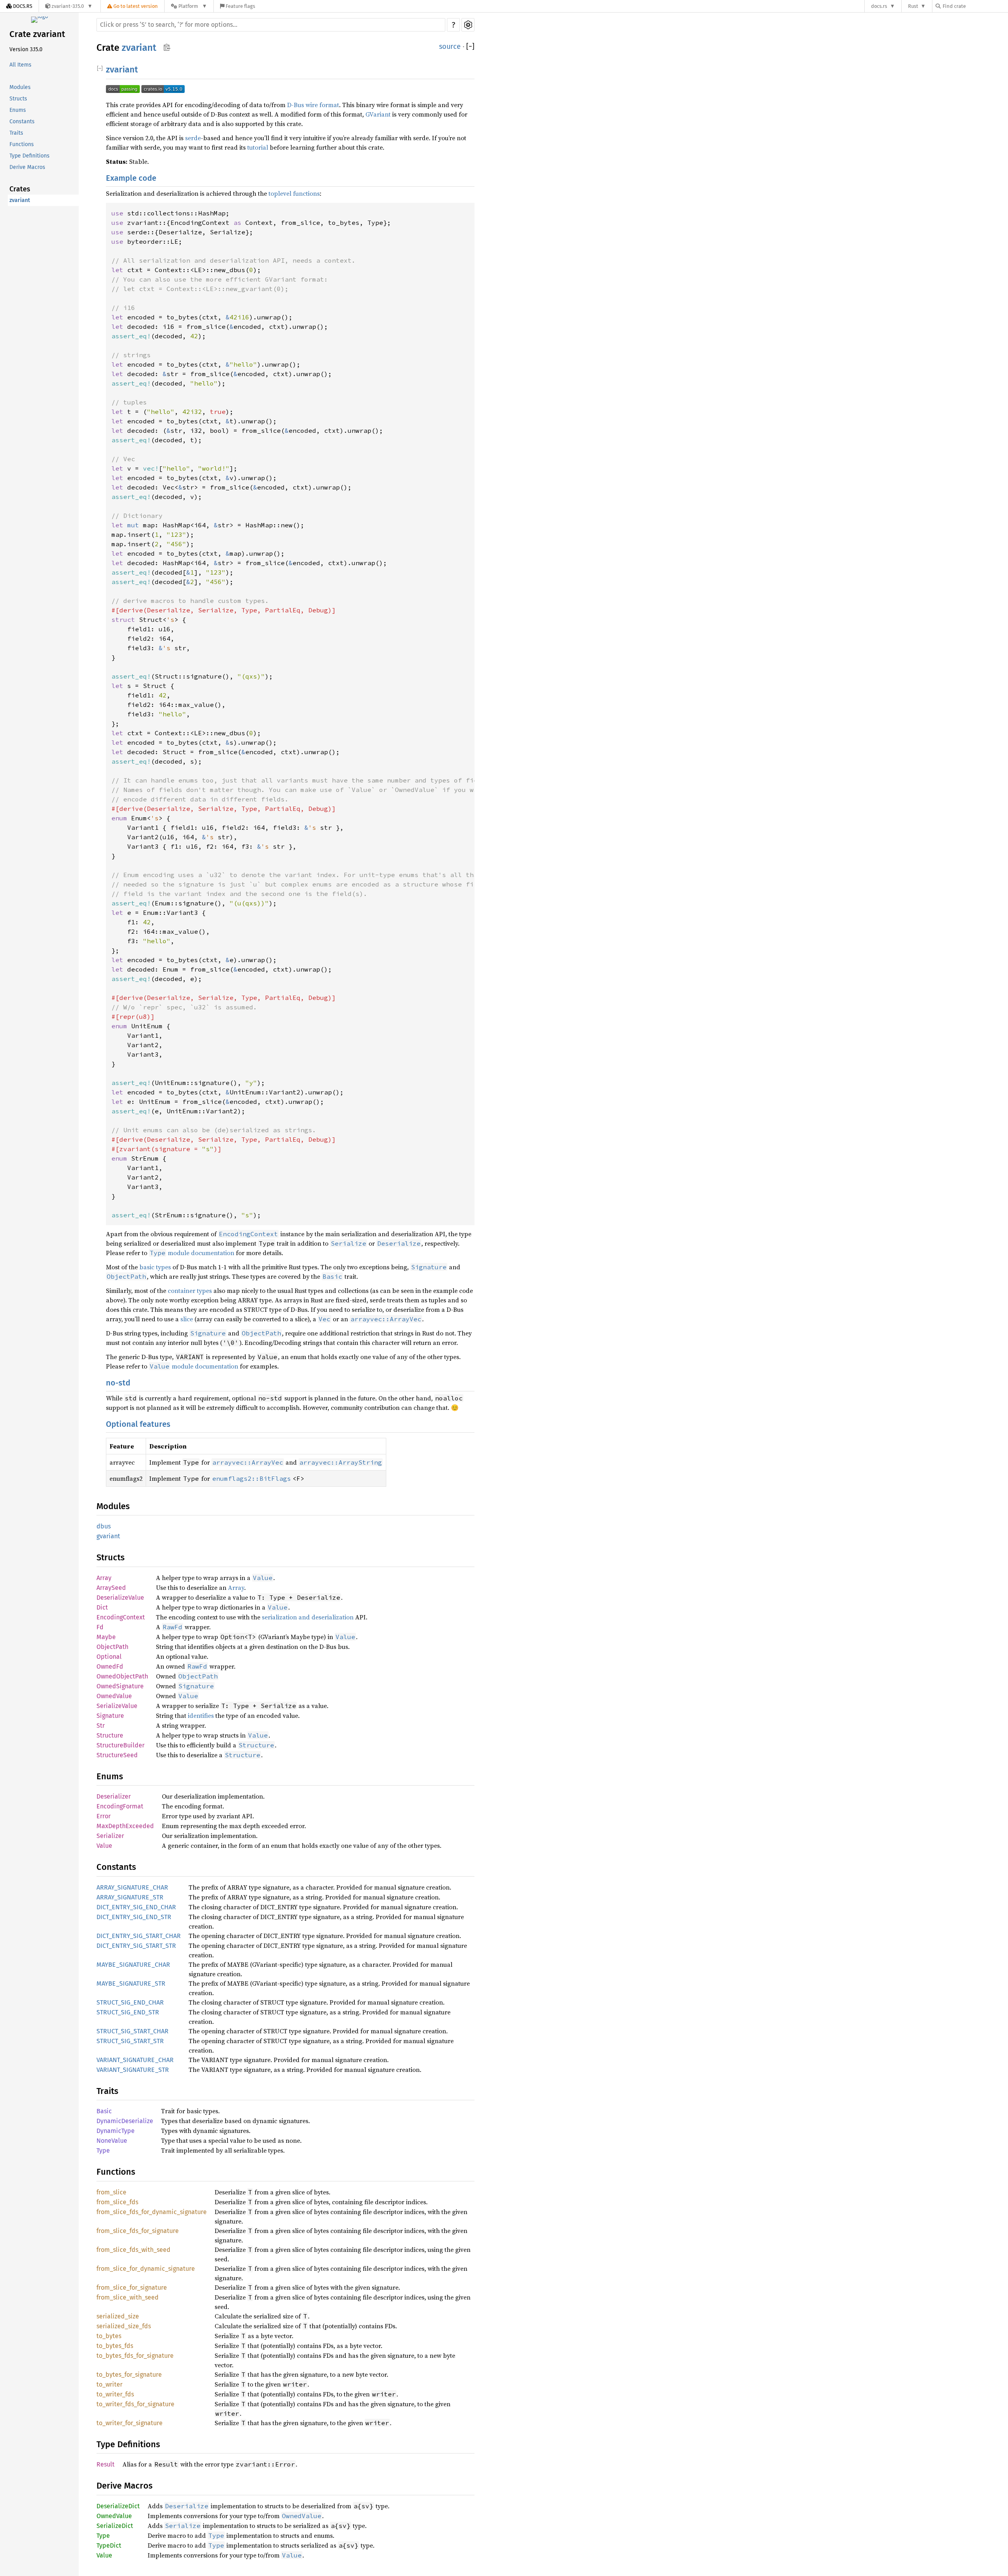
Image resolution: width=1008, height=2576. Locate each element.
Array (104, 1578)
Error (104, 1816)
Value (104, 1846)
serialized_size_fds (124, 2326)
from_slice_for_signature (132, 2288)
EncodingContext (121, 1617)
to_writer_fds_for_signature (135, 2404)
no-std (118, 1383)
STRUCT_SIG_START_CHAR (132, 2031)
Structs (18, 99)
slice (187, 1319)
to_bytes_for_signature (129, 2375)
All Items (20, 65)
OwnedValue (114, 1696)
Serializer (110, 1836)
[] (470, 47)
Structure (110, 1735)
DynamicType (116, 2131)
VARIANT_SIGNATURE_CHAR (135, 2060)
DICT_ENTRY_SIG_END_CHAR (136, 1907)
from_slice (111, 2192)
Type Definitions (30, 156)
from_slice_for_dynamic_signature (146, 2269)
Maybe (106, 1637)
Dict (102, 1607)
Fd (100, 1627)
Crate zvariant (37, 34)
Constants (22, 122)
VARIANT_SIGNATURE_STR (133, 2070)
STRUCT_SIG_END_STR (128, 2012)
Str (101, 1726)
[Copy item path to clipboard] (167, 48)
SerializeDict (115, 2526)
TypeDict (109, 2545)
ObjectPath (112, 1647)
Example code (131, 178)
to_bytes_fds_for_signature (135, 2356)
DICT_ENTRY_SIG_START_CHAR (139, 1936)
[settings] (468, 25)
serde (193, 138)
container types (190, 1291)
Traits (16, 133)
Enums (18, 110)
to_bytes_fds (115, 2346)
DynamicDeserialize (125, 2121)
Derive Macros (27, 168)
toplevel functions (294, 193)
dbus (104, 1526)
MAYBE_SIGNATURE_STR (131, 1983)
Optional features (138, 1424)
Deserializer (114, 1796)
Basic (104, 2111)
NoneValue (112, 2141)
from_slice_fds (117, 2202)
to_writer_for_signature (130, 2423)
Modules (20, 88)
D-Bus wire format (313, 105)
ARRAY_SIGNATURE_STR (130, 1897)
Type (103, 2150)
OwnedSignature (120, 1686)
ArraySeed (111, 1588)
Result (106, 2464)
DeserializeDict (118, 2506)
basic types (155, 1267)
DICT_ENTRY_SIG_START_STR (136, 1946)
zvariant (20, 201)
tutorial (258, 147)
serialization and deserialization (308, 1617)
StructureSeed (117, 1755)
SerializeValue (117, 1706)
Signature (110, 1716)
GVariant (378, 114)
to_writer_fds (115, 2394)
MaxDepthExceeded (125, 1826)
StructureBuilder (120, 1745)
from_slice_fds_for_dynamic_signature (152, 2212)
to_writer (109, 2384)
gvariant (108, 1536)
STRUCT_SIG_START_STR (130, 2041)
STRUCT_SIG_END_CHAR (130, 2002)
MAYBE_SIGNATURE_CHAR (133, 1965)
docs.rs (879, 6)
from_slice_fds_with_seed (133, 2250)
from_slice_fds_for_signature (138, 2231)
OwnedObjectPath (122, 1676)
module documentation (192, 1253)
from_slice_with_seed (128, 2297)
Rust (913, 6)
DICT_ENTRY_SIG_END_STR (134, 1917)
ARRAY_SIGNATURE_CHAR (132, 1887)
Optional (109, 1657)
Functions (22, 145)
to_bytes (109, 2336)
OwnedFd (110, 1666)
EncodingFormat (120, 1806)
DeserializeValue (120, 1598)
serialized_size (118, 2316)
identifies (201, 1715)
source (450, 46)
